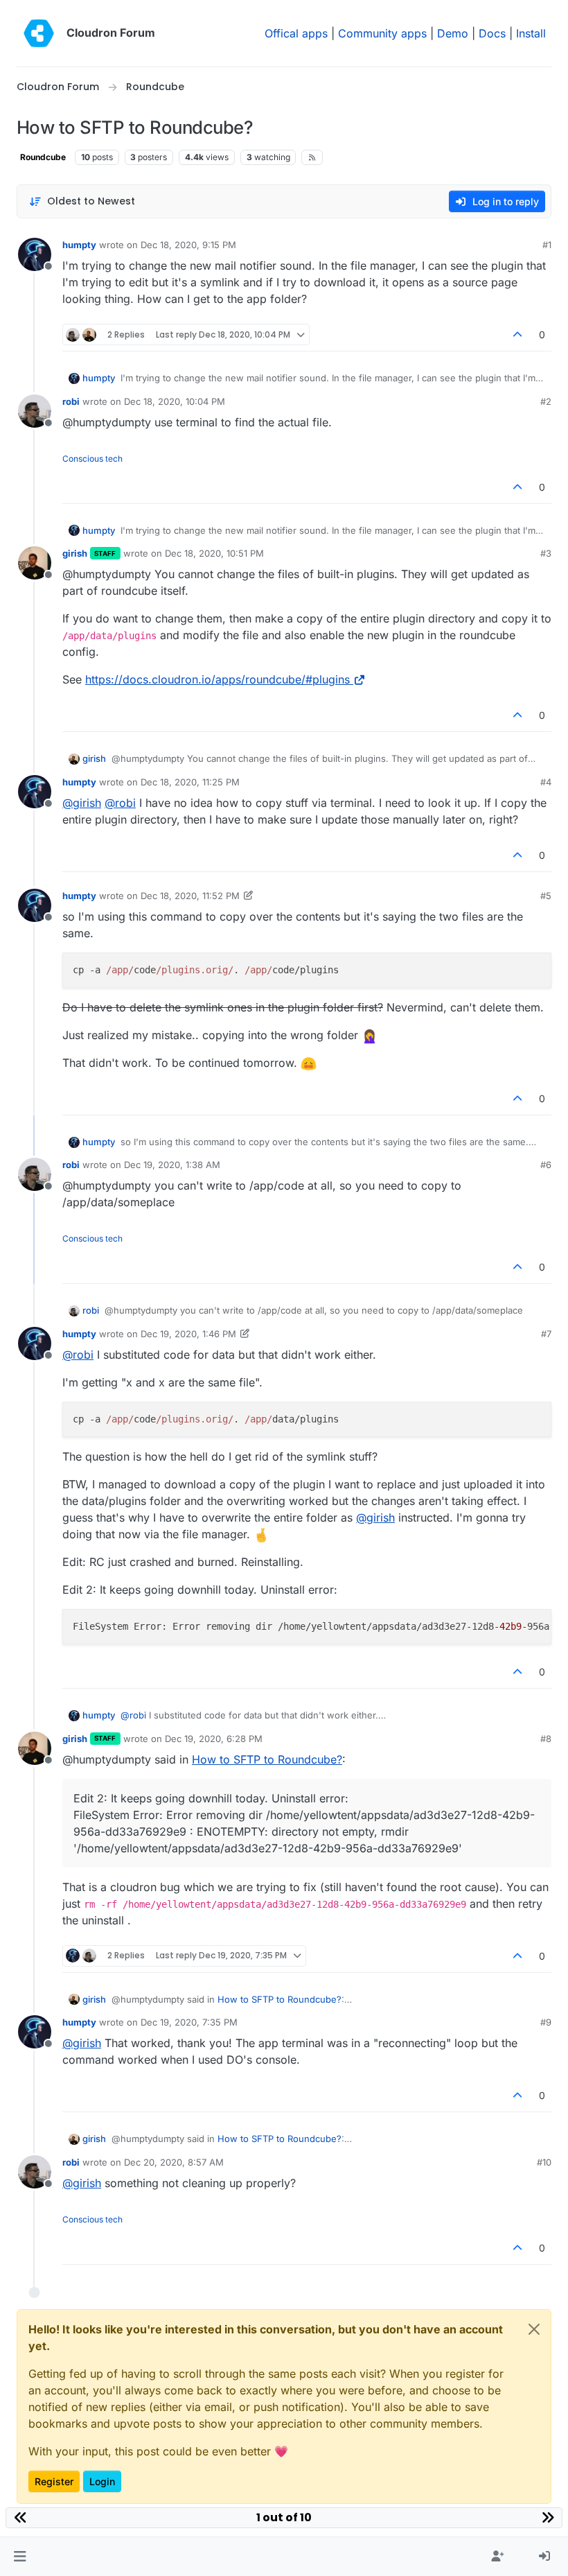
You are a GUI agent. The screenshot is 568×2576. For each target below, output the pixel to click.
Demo (453, 33)
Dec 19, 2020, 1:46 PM (188, 1334)
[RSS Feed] (312, 157)
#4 (546, 782)
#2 (546, 401)
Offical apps (296, 33)
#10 (544, 2162)
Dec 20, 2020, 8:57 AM (174, 2162)
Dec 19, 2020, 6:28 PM (214, 1739)
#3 (546, 553)
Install (531, 33)
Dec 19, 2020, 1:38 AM (172, 1165)
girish (75, 553)
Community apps (382, 33)
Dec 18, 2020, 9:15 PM (188, 245)
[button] (20, 2557)
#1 (547, 245)
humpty (79, 245)
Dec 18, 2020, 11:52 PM (190, 896)
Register (54, 2481)
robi (71, 401)
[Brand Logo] (39, 33)
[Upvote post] (518, 334)
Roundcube (43, 157)
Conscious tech (92, 459)
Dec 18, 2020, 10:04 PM (175, 401)
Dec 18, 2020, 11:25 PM (190, 782)
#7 (546, 1334)
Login (102, 2481)
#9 (546, 2022)
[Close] (534, 2329)
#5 (546, 896)
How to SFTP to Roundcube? (267, 1759)
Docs (492, 33)
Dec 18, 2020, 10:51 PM (214, 553)
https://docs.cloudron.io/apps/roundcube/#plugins (218, 679)
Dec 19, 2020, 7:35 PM (189, 2022)
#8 (546, 1739)
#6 (546, 1165)
